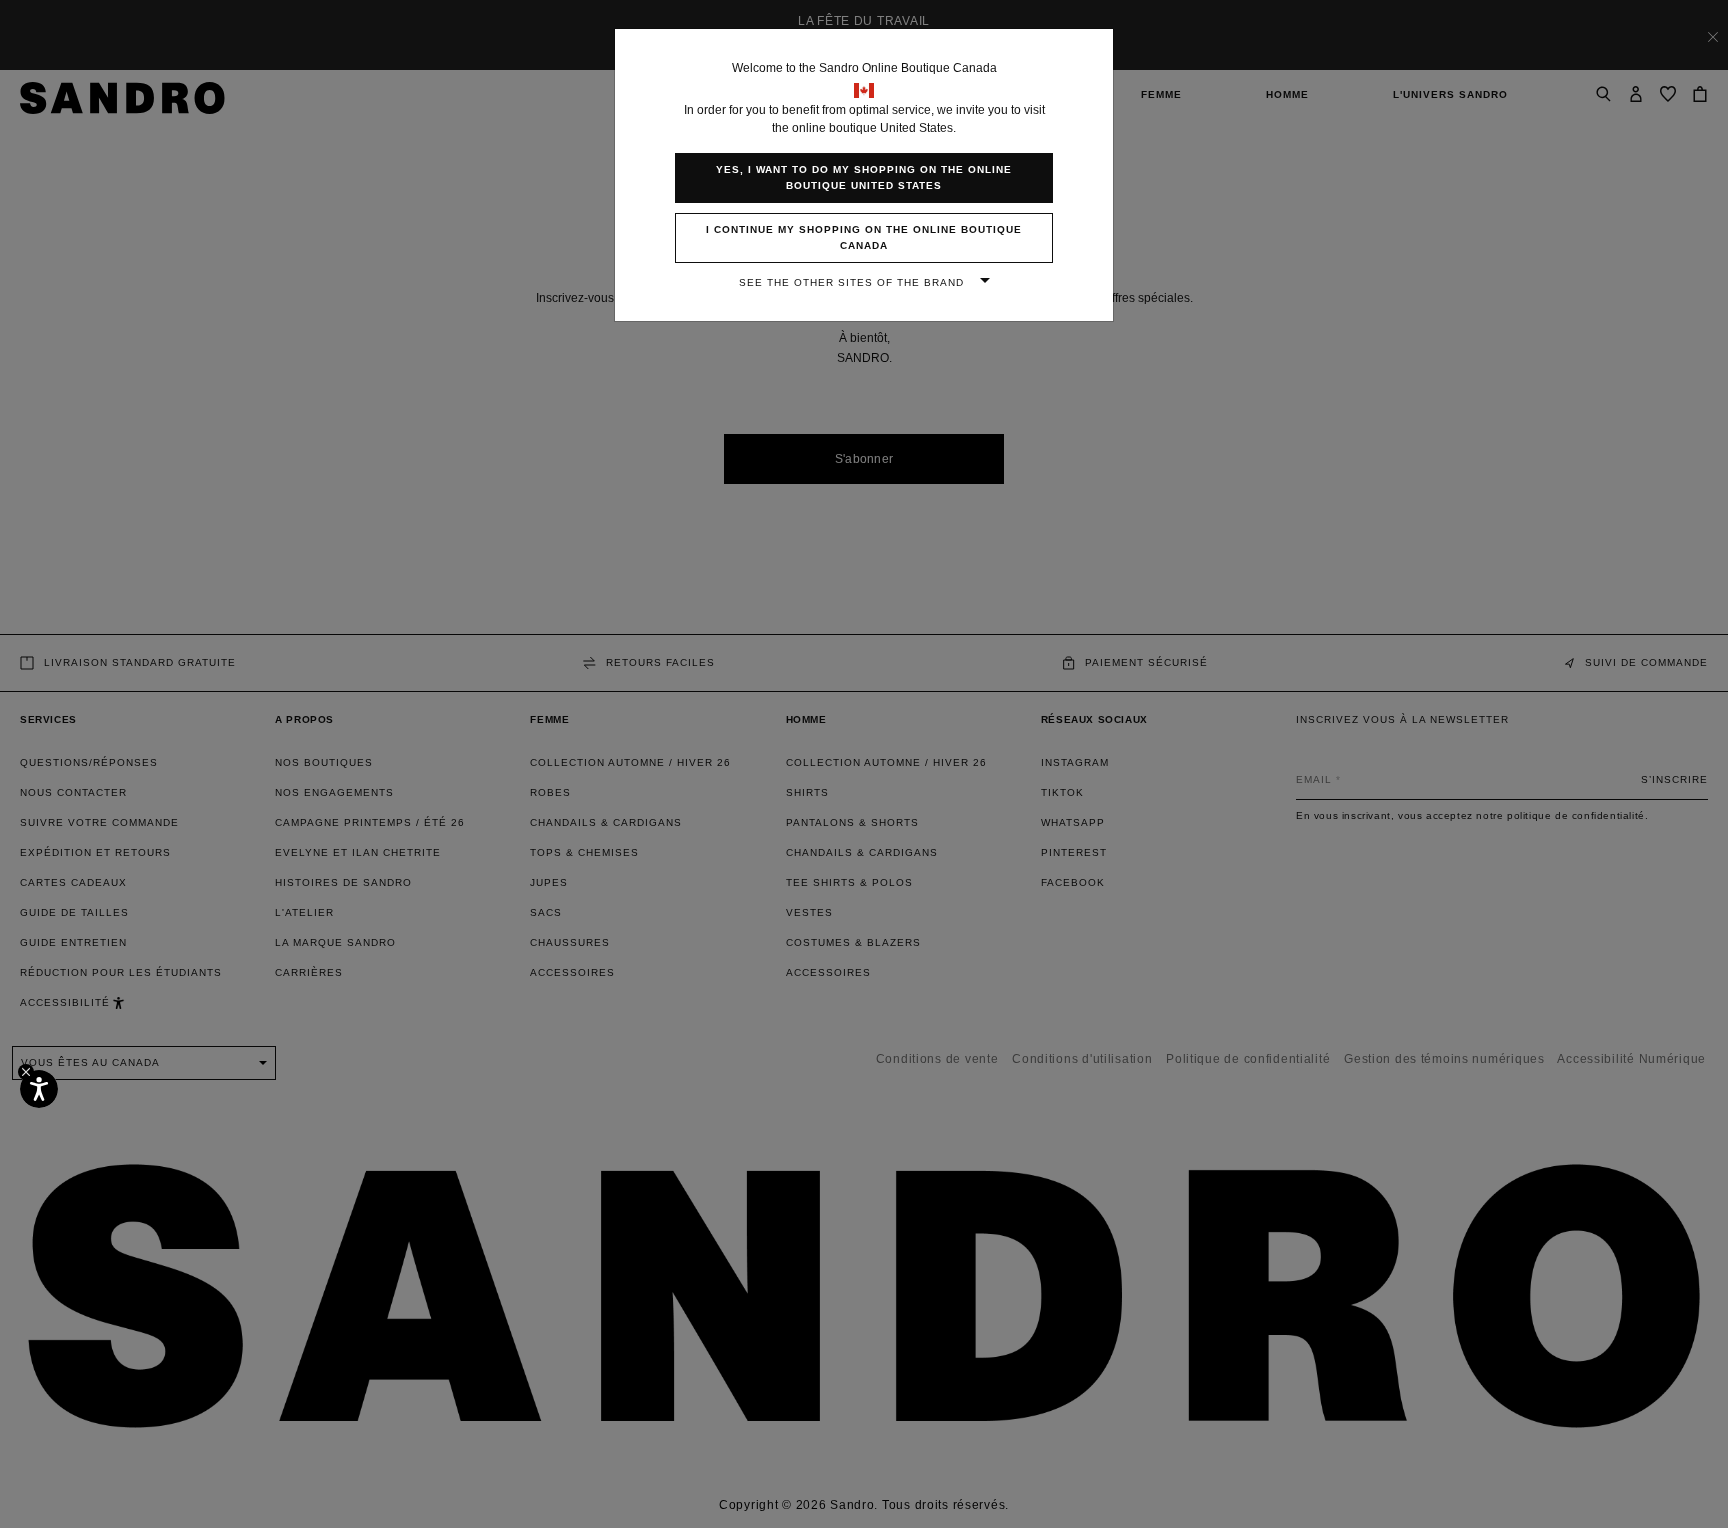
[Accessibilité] (39, 1089)
